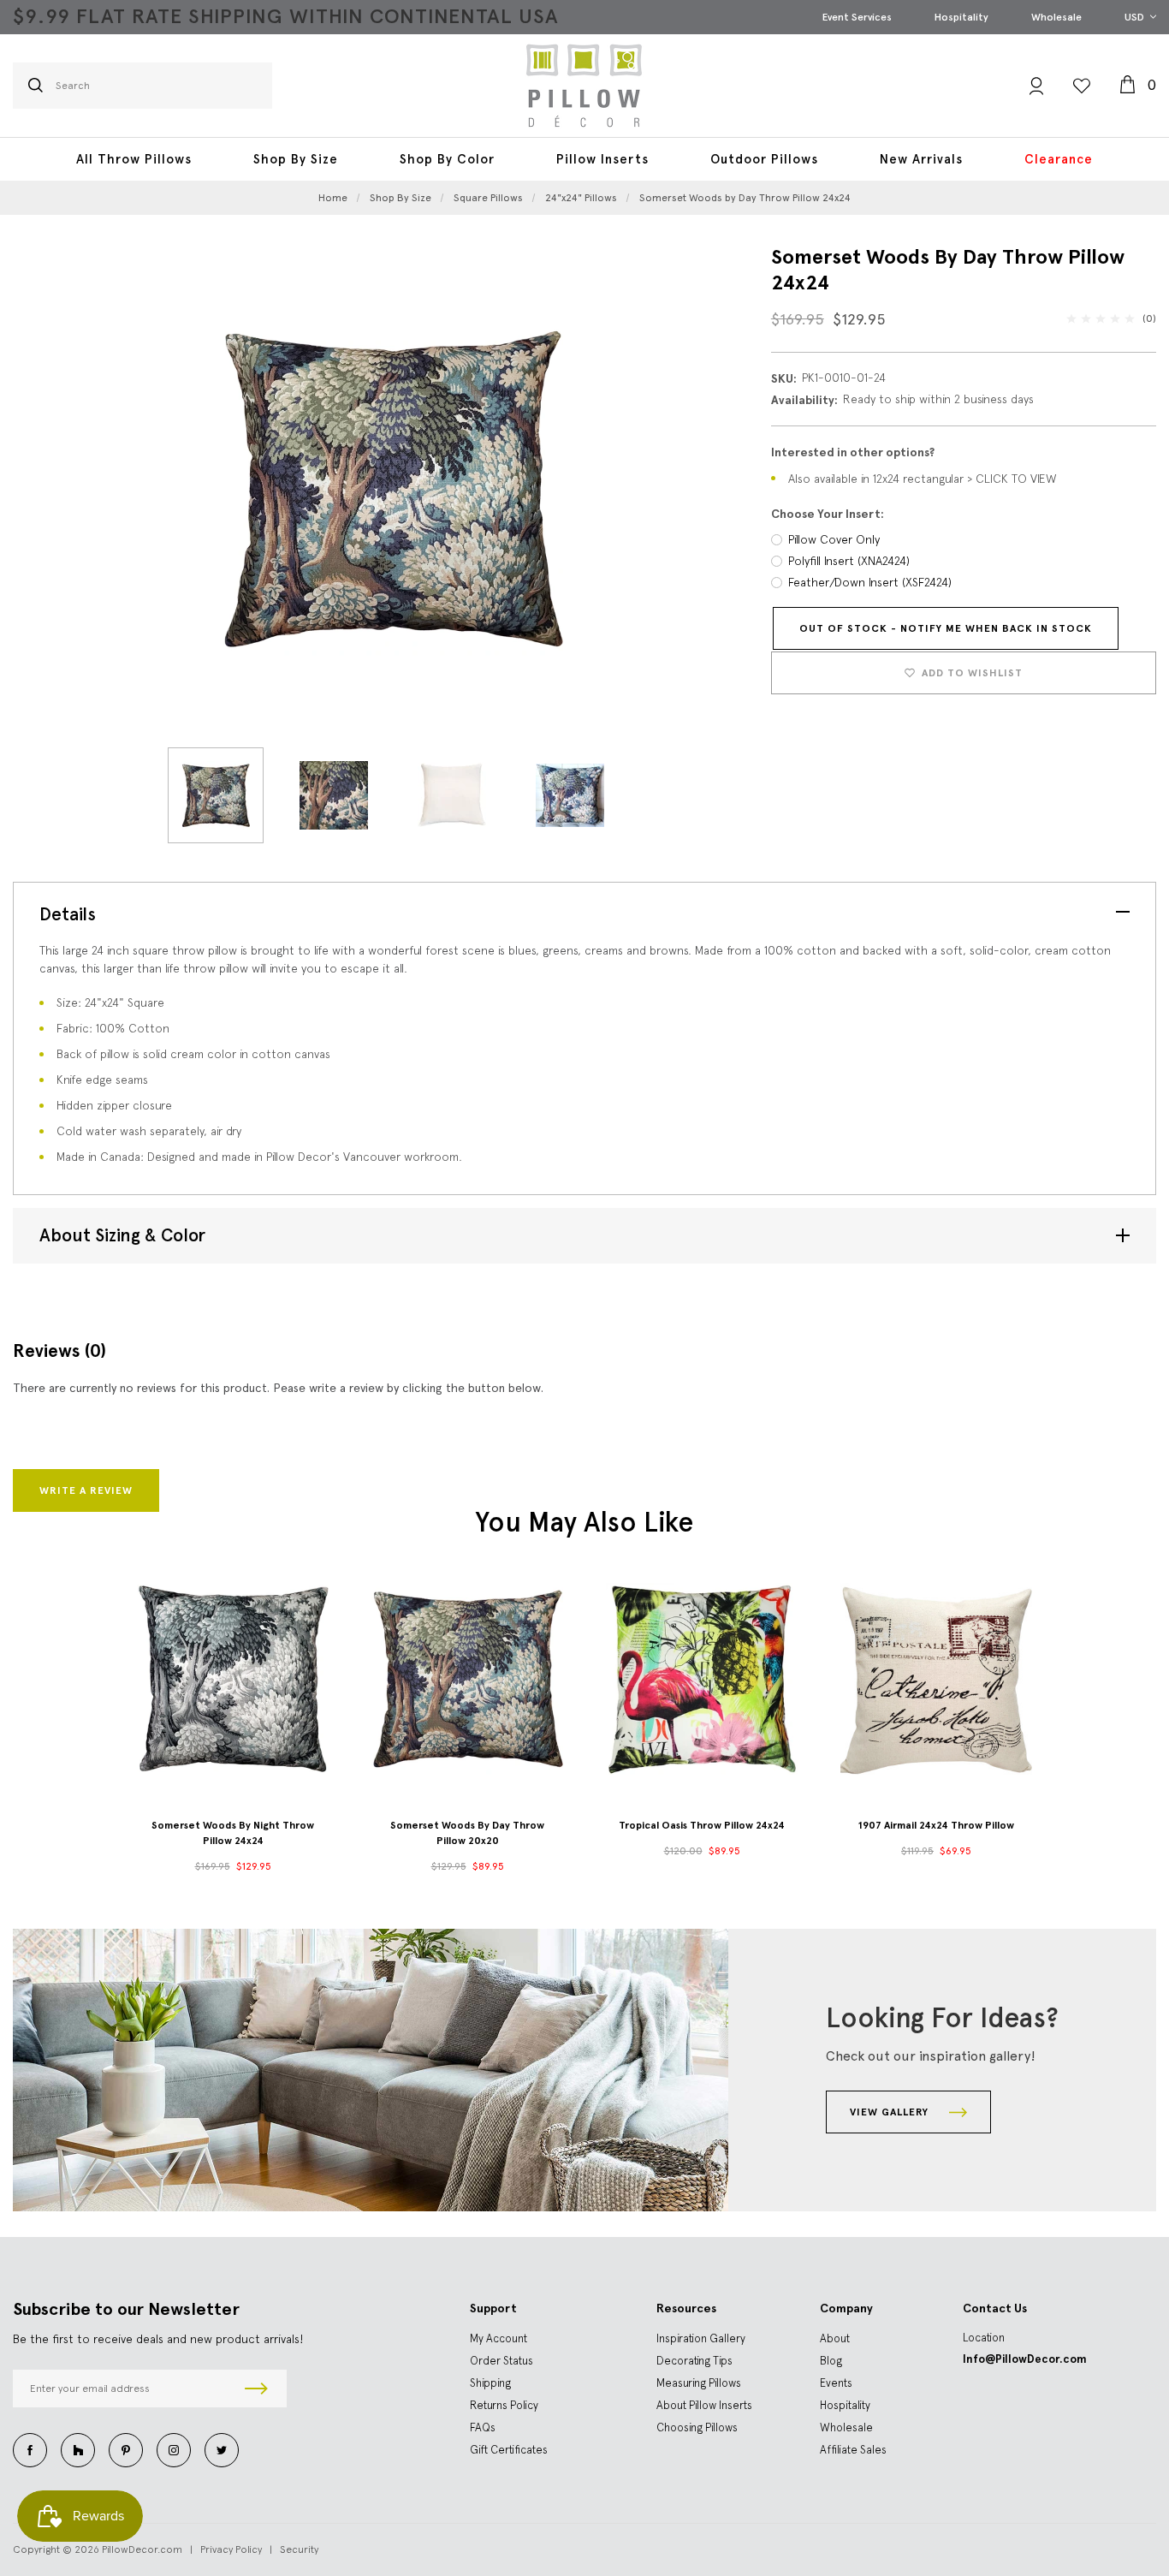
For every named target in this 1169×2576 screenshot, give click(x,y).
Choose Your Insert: (828, 514)
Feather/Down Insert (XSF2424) (870, 582)
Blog (831, 2361)
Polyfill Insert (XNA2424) (849, 561)
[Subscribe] (256, 2389)
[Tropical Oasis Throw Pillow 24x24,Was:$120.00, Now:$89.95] (702, 1679)
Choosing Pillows (697, 2427)
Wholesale (1056, 17)
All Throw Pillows (134, 159)
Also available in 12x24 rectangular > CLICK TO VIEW (923, 479)
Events (836, 2383)
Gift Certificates (509, 2450)
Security (299, 2549)
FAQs (483, 2427)
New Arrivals (921, 159)
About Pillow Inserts (704, 2405)
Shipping (490, 2383)
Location (984, 2338)
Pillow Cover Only (834, 539)
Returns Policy (504, 2405)
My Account (498, 2338)
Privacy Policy (231, 2549)
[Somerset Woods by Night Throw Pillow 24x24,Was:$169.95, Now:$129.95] (233, 1679)
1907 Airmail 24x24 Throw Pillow (936, 1825)
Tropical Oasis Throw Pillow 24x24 (702, 1825)
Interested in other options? (853, 452)
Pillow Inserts (602, 159)
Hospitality (961, 17)
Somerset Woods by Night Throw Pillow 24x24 (233, 1833)
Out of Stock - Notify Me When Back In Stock (946, 628)
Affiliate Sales (853, 2450)
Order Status (501, 2361)
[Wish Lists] (1082, 86)
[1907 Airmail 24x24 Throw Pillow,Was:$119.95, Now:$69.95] (936, 1679)
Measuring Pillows (699, 2383)
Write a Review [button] (86, 1490)
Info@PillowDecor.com (1025, 2359)
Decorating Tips (694, 2361)
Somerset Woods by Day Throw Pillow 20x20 (467, 1833)
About (835, 2338)
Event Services (857, 17)
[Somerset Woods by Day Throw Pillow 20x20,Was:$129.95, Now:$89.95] (467, 1679)
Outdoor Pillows (764, 159)
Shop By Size (296, 159)
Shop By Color (447, 159)
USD (1136, 17)
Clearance (1059, 159)
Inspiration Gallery (701, 2338)
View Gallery (891, 2112)
